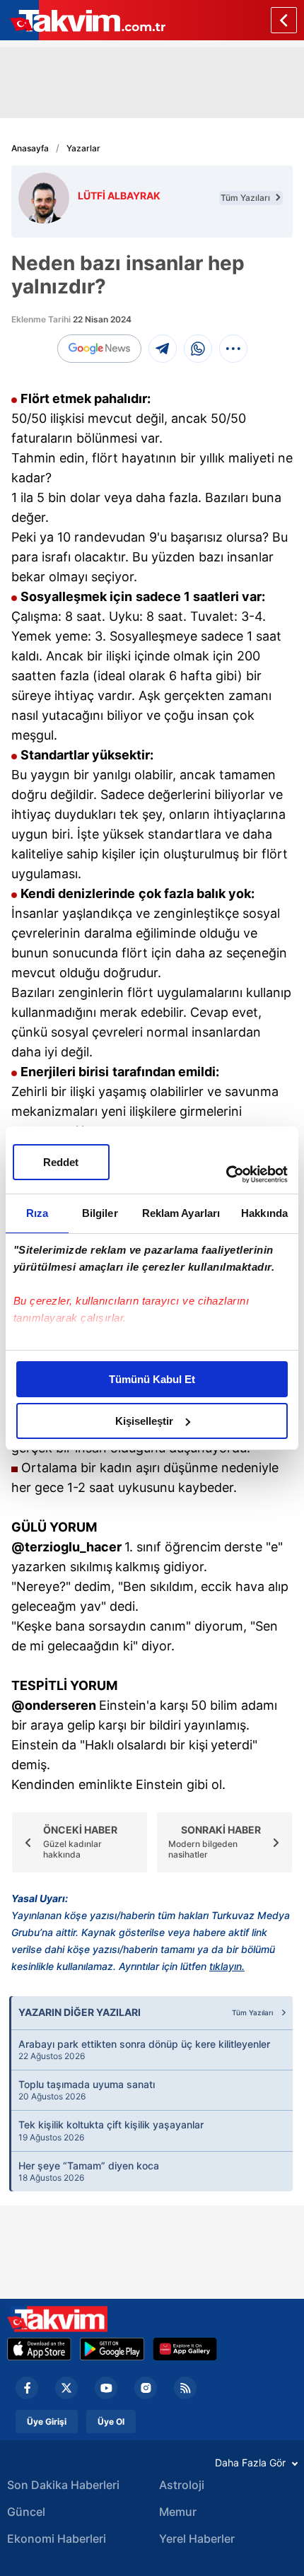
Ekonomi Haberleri (57, 2539)
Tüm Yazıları (246, 198)
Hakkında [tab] (264, 1213)
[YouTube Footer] (106, 2388)
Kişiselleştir (144, 1421)
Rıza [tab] (37, 1213)
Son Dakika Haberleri (63, 2485)
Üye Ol (111, 2421)
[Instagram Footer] (146, 2388)
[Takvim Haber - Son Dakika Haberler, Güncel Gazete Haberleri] (57, 2319)
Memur (178, 2512)
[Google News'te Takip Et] (99, 349)
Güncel (26, 2512)
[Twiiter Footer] (66, 2388)
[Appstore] (39, 2349)
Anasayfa (30, 148)
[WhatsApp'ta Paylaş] (198, 349)
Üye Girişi (47, 2421)
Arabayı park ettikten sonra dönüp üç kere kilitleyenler (144, 2050)
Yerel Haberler (197, 2539)
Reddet (61, 1162)
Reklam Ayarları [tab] (181, 1213)
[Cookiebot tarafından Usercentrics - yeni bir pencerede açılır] (226, 1175)
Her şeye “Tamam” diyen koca (89, 2172)
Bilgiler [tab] (100, 1213)
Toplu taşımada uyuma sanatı (87, 2090)
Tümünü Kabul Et (152, 1379)
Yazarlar (83, 148)
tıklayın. (227, 1966)
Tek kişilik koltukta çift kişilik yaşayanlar (111, 2131)
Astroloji (182, 2485)
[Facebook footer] (27, 2388)
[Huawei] (185, 2349)
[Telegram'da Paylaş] (163, 349)
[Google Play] (112, 2349)
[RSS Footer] (185, 2388)
